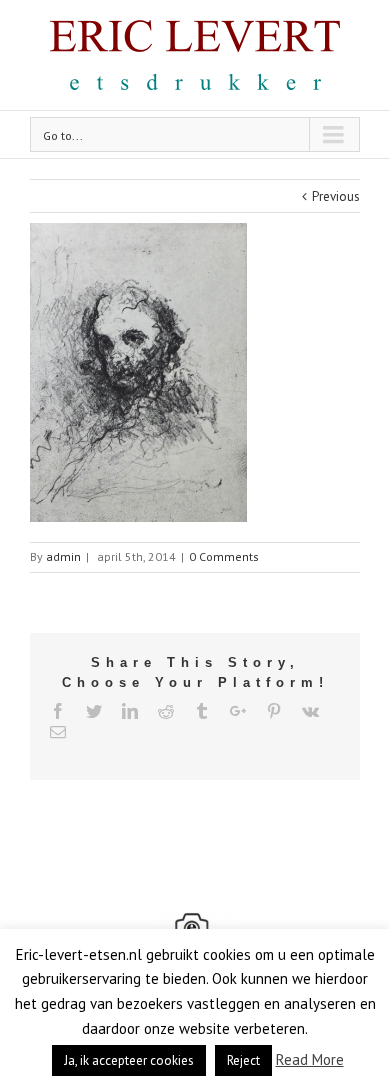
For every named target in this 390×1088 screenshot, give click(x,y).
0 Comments (224, 556)
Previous (336, 196)
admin (63, 556)
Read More (310, 1059)
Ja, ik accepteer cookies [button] (129, 1060)
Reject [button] (243, 1060)
